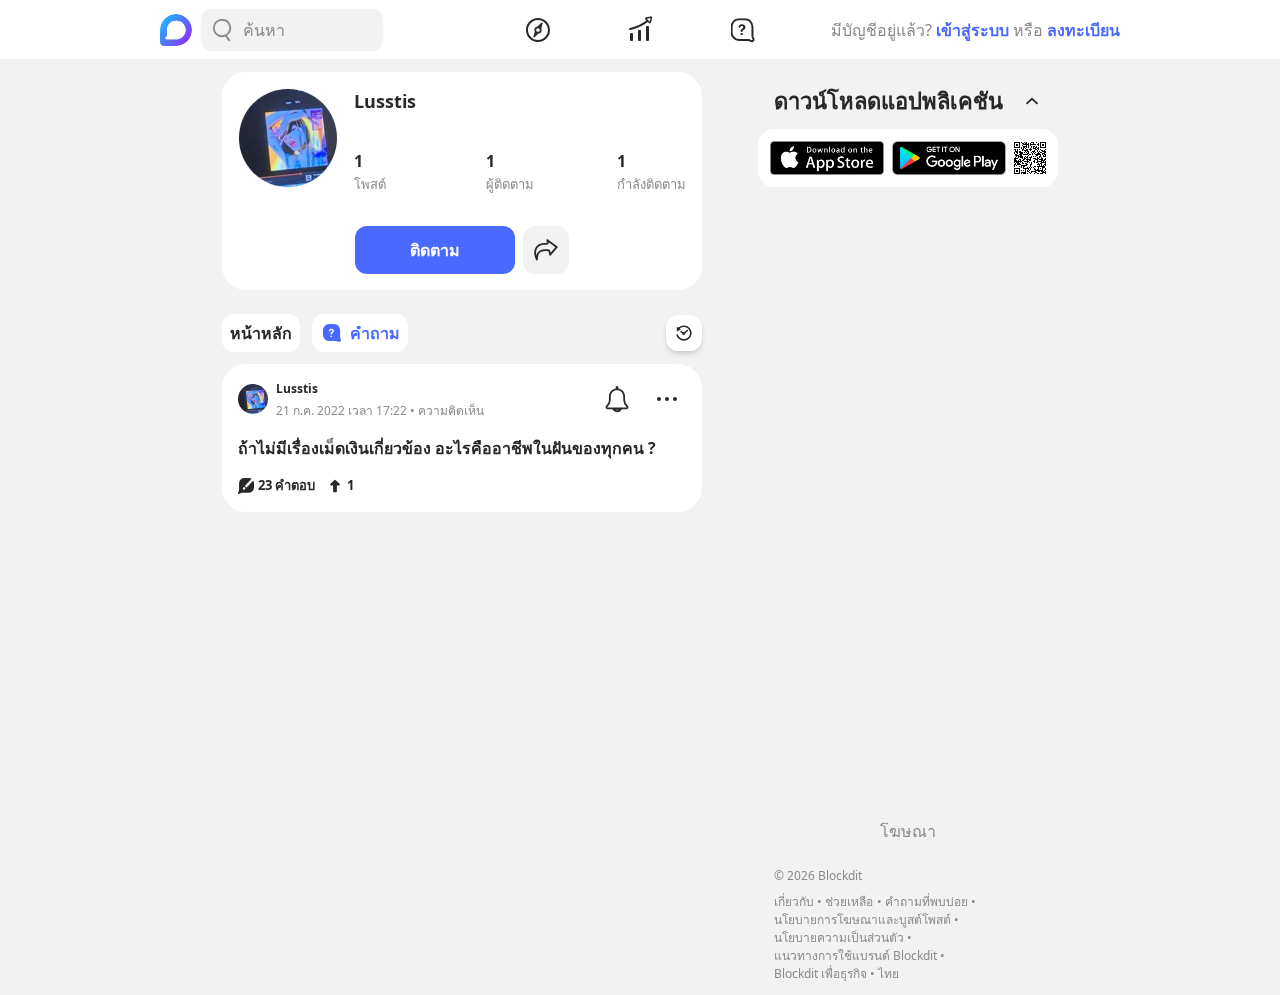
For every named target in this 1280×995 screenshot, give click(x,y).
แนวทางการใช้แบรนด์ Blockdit (855, 955)
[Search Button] (222, 30)
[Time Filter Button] (684, 333)
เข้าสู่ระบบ (972, 30)
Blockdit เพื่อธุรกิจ (820, 973)
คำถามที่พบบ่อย (926, 901)
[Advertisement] (908, 511)
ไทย (888, 973)
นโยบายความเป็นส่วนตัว (839, 937)
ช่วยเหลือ (849, 901)
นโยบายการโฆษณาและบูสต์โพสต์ (862, 919)
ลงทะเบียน (1083, 30)
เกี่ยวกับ (794, 901)
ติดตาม (435, 250)
